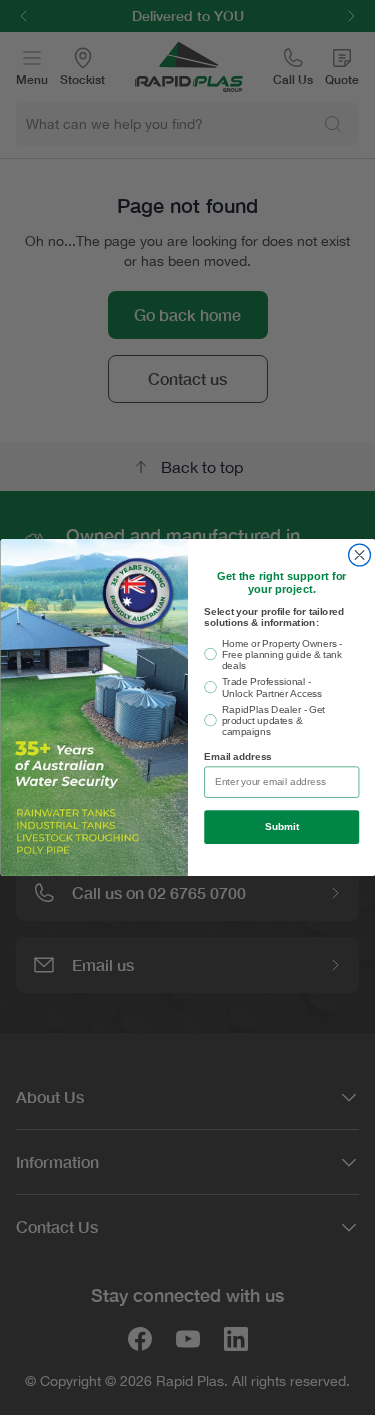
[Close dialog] (359, 555)
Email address (238, 757)
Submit (281, 827)
